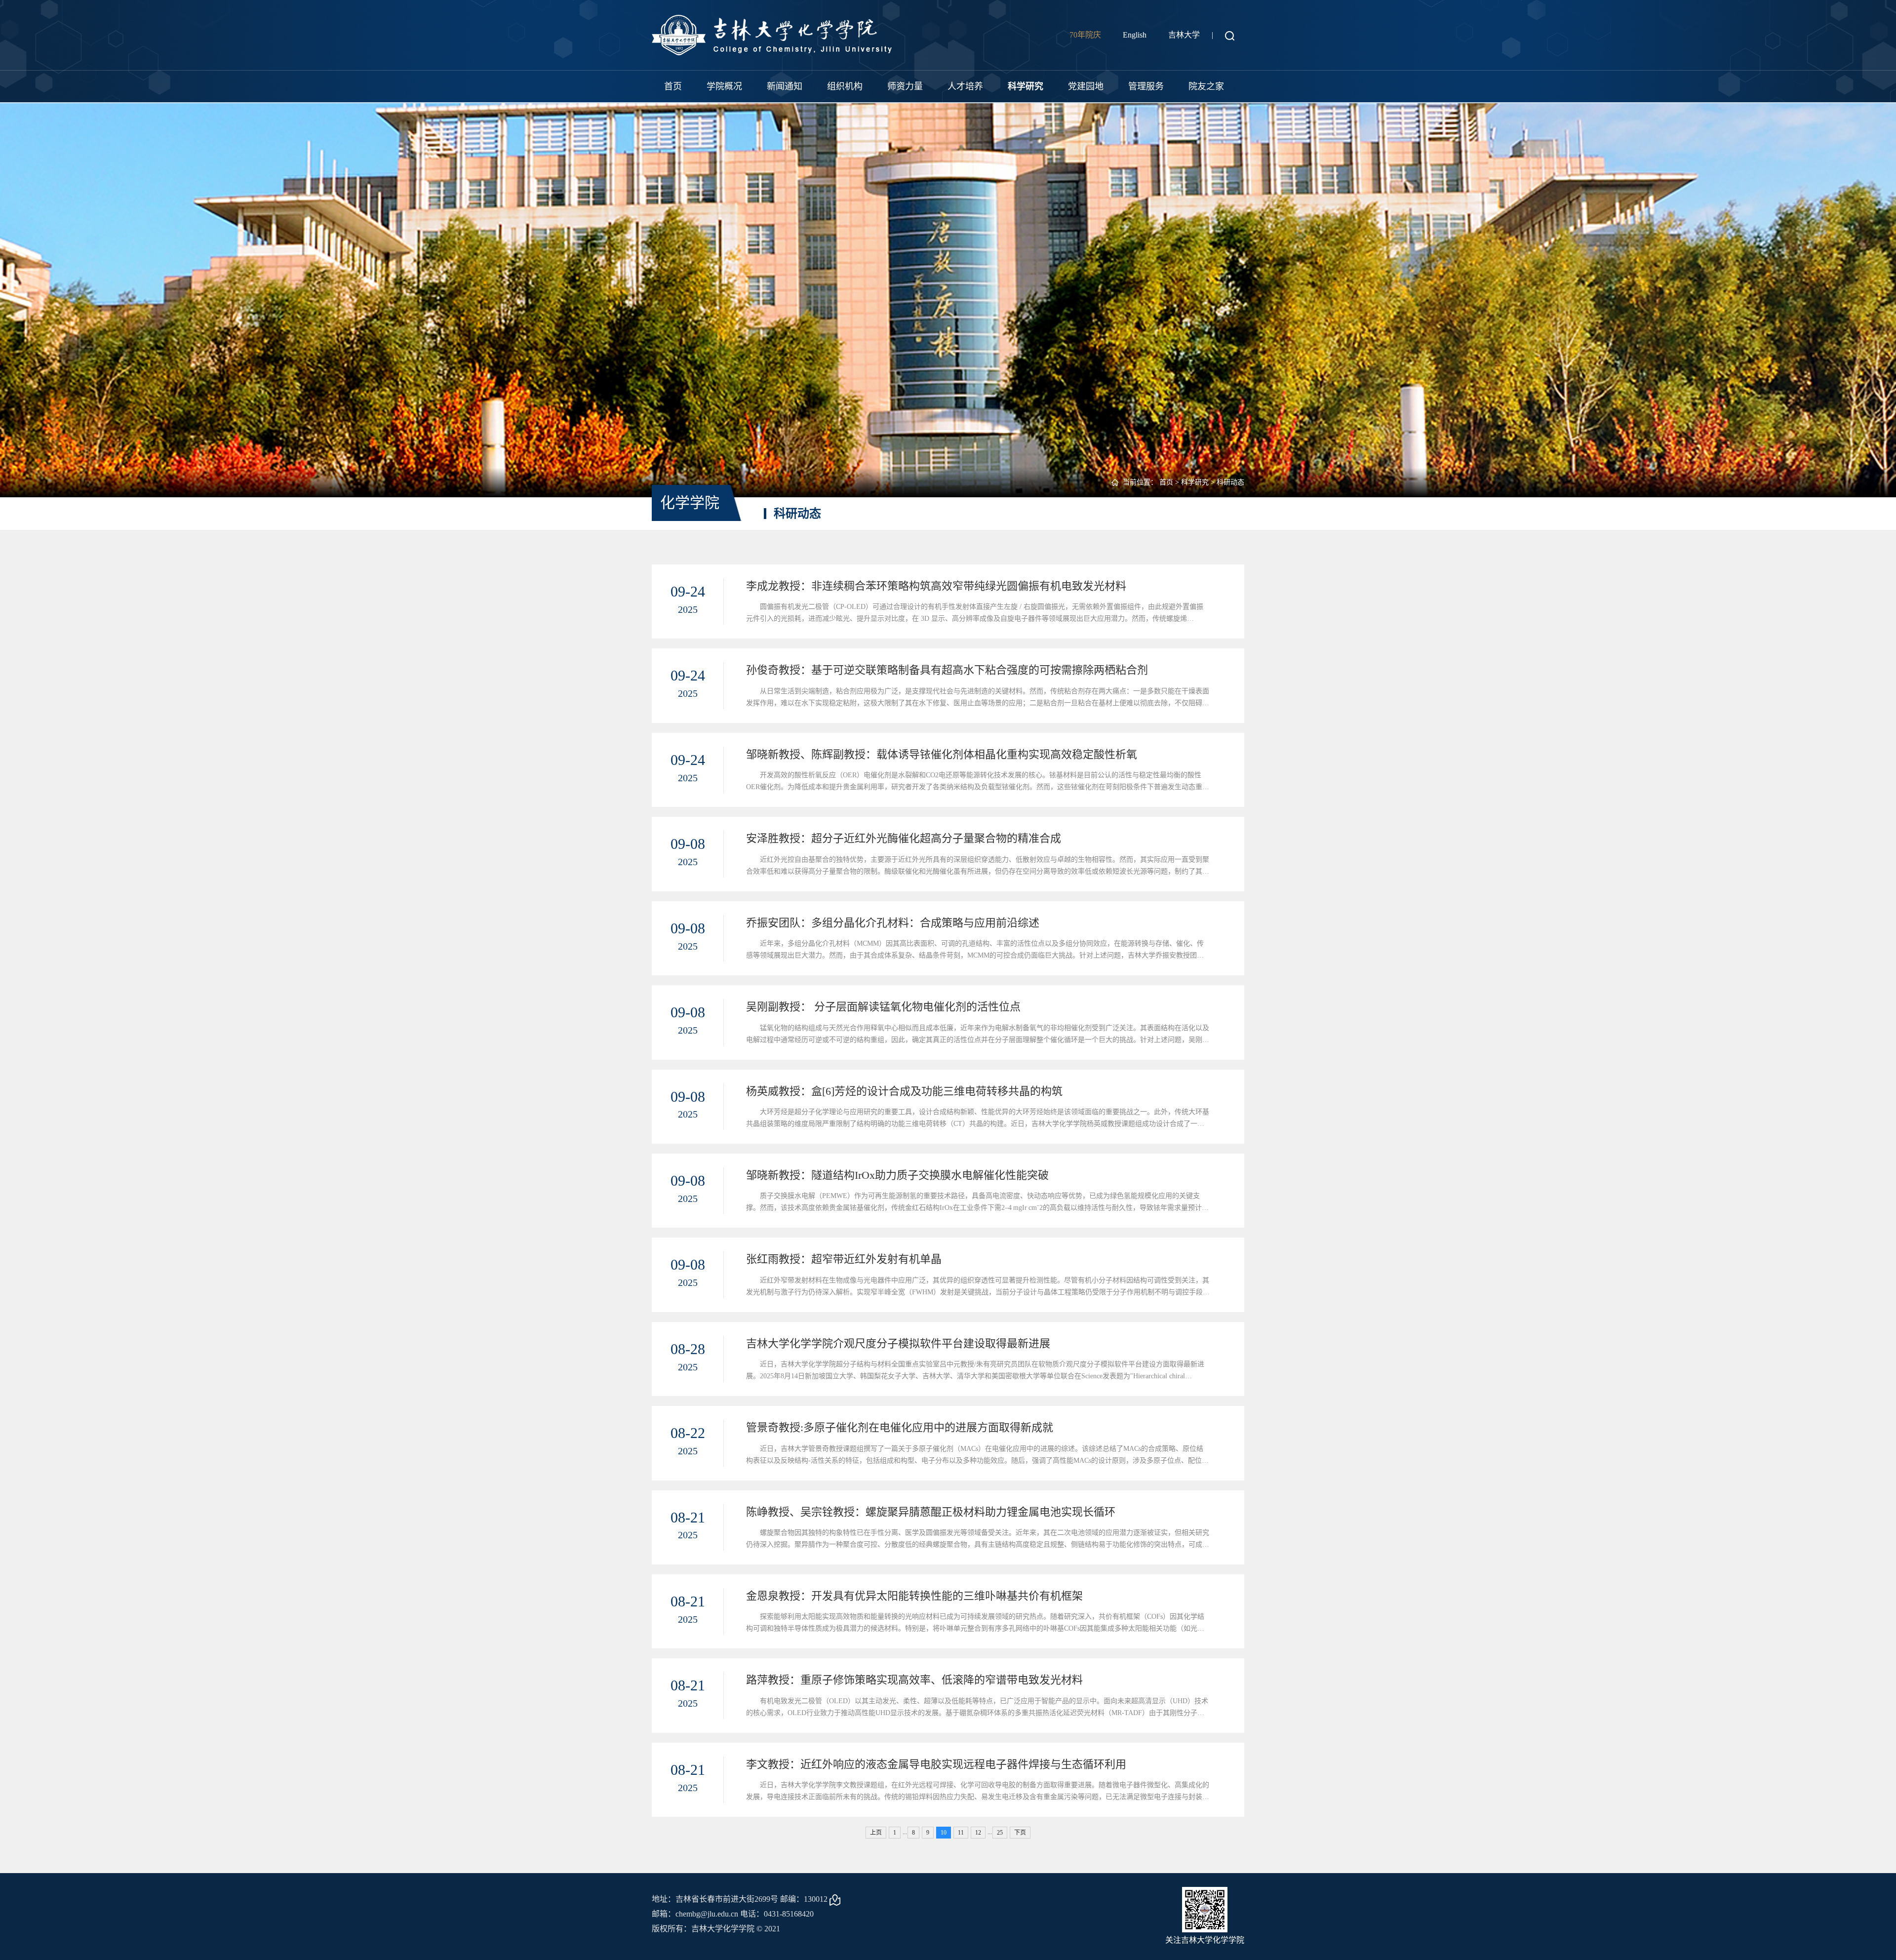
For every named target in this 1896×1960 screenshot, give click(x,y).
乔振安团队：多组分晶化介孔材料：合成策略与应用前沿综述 (893, 923)
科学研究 (1026, 86)
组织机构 (845, 86)
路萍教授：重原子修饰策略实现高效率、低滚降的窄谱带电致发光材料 (914, 1680)
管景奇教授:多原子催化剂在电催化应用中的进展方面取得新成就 (900, 1427)
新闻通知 (785, 86)
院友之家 (1206, 86)
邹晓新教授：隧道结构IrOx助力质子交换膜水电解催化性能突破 (897, 1175)
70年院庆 (1085, 35)
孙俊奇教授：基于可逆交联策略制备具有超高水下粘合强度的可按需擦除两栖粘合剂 (947, 670)
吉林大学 (1184, 35)
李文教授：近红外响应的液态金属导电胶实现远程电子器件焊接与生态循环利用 (936, 1764)
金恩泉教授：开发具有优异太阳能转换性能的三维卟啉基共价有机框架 (914, 1596)
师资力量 (905, 86)
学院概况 (724, 86)
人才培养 (965, 86)
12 (978, 1833)
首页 (673, 86)
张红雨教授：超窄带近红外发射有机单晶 (844, 1259)
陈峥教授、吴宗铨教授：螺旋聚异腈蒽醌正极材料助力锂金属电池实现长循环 (931, 1512)
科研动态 (1230, 482)
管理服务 (1146, 86)
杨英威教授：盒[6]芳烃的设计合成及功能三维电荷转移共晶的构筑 (904, 1091)
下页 (1020, 1833)
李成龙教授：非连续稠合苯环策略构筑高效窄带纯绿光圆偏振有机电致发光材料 (936, 586)
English (1135, 35)
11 (961, 1833)
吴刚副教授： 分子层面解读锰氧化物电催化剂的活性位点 (883, 1007)
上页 (876, 1833)
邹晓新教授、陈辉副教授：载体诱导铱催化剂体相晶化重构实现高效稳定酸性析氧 (942, 754)
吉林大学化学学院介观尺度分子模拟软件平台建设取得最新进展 (898, 1343)
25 (1000, 1833)
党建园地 (1086, 86)
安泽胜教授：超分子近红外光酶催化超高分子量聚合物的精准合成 (904, 838)
